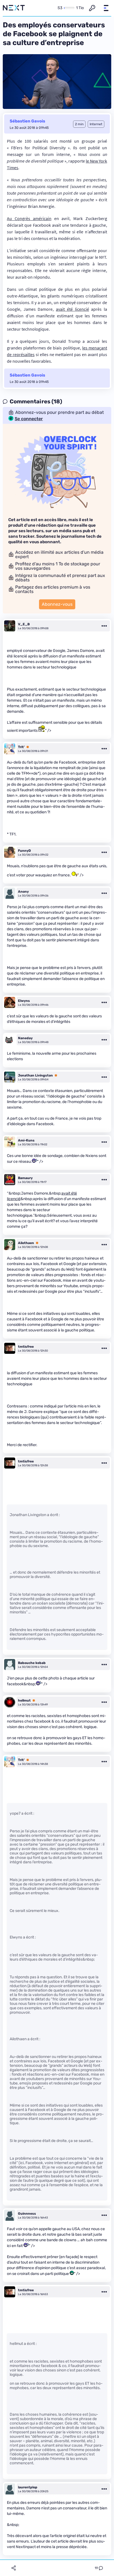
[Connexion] (92, 8)
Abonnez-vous (57, 604)
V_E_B (24, 624)
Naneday (25, 1038)
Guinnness (27, 2214)
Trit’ (21, 747)
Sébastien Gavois (27, 121)
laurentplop (28, 2487)
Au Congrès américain (29, 218)
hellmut (24, 1700)
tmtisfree (26, 1347)
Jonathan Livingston (35, 1075)
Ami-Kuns (26, 1140)
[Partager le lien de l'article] (14, 2568)
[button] (106, 8)
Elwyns (24, 1001)
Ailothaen (26, 1243)
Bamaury (25, 1178)
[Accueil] (14, 8)
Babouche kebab (32, 1663)
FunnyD (24, 851)
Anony (23, 892)
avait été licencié (72, 309)
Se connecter (29, 419)
